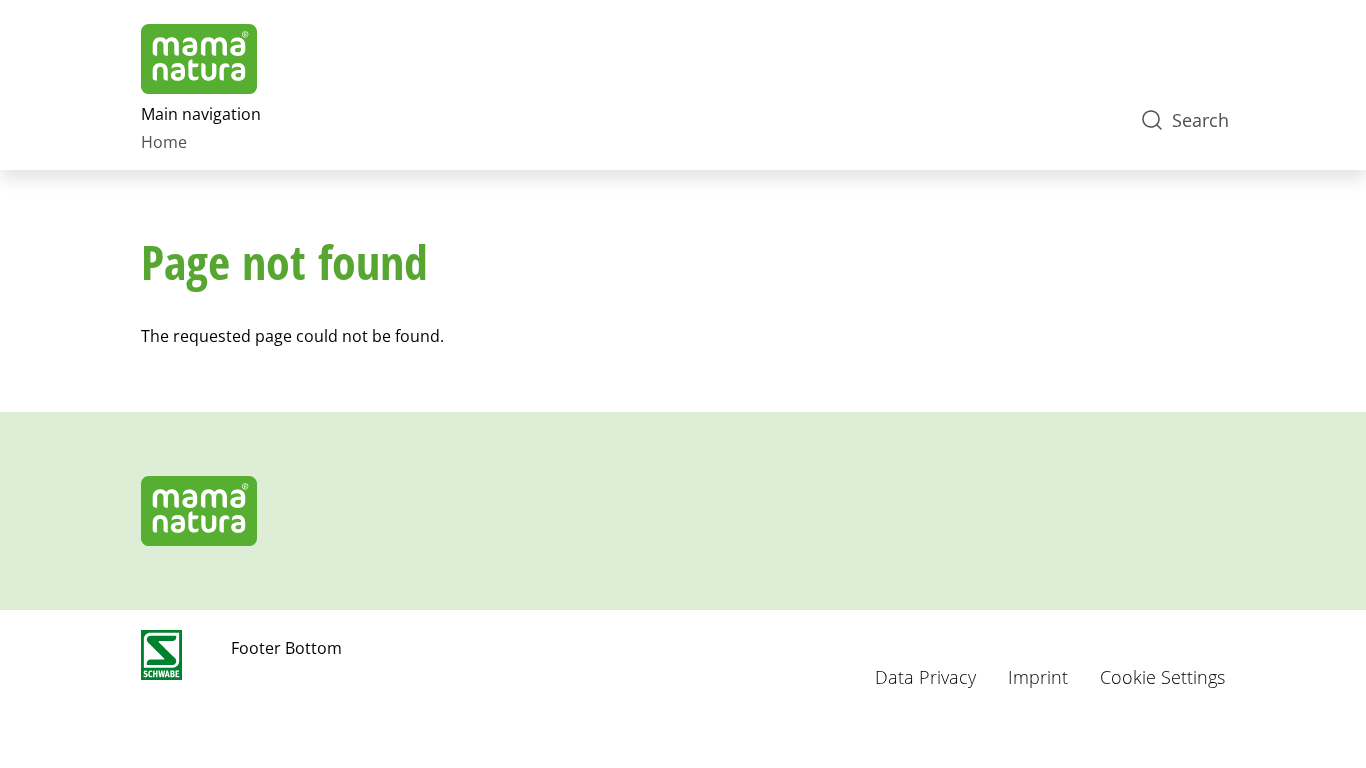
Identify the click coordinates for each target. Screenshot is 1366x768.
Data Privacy (925, 677)
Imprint (1038, 677)
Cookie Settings (1162, 677)
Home (164, 142)
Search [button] (1200, 120)
